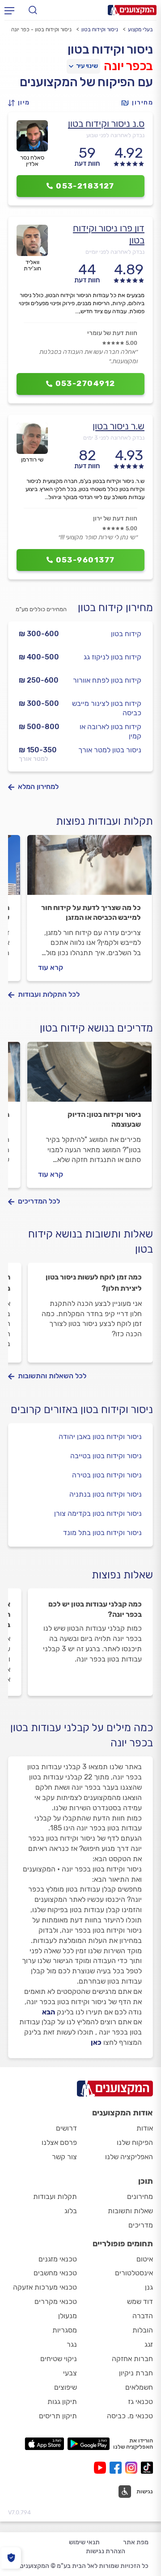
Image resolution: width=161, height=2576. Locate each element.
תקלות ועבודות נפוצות (104, 821)
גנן (149, 2287)
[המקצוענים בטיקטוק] (147, 2468)
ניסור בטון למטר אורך (110, 750)
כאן (96, 2042)
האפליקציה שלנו (129, 2157)
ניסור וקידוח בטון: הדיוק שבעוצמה (104, 1119)
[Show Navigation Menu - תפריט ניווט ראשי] (9, 10)
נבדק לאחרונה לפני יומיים (115, 252)
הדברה (143, 2316)
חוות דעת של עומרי (112, 333)
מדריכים (141, 2225)
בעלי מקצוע (140, 29)
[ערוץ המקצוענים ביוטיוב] (102, 2468)
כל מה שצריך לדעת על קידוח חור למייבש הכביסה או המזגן (91, 913)
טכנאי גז (140, 2402)
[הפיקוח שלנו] (11, 2558)
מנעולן (68, 2316)
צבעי (70, 2373)
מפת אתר (136, 2542)
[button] (21, 103)
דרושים (66, 2128)
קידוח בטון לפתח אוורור (107, 680)
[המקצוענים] (132, 10)
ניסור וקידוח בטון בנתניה (106, 1494)
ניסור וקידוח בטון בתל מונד (102, 1533)
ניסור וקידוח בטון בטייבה (106, 1456)
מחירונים (140, 2196)
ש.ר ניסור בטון (119, 426)
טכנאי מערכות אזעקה (45, 2287)
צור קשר (64, 2157)
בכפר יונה (128, 66)
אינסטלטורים (134, 2273)
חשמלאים (139, 2387)
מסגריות (65, 2330)
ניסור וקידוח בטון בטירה (107, 1475)
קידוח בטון (126, 634)
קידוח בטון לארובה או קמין (110, 731)
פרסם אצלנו (59, 2142)
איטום (145, 2259)
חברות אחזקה (132, 2359)
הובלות (143, 2330)
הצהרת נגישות (106, 2551)
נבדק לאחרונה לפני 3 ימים (114, 438)
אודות (145, 2128)
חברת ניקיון (136, 2373)
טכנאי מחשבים (55, 2273)
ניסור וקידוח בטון (100, 29)
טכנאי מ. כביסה (130, 2416)
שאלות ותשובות (130, 2211)
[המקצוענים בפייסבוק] (117, 2468)
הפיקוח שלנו (135, 2142)
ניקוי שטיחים (59, 2359)
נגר (72, 2344)
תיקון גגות (62, 2402)
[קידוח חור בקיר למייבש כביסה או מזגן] (89, 869)
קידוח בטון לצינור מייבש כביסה (107, 708)
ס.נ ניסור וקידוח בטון (106, 124)
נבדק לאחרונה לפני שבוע (115, 135)
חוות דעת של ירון (115, 518)
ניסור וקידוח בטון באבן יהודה (100, 1437)
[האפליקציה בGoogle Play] (89, 2444)
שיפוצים (66, 2387)
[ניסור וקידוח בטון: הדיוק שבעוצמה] (89, 1076)
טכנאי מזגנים (58, 2259)
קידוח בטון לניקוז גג (112, 657)
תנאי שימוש (84, 2542)
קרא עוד (51, 967)
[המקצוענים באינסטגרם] (133, 2468)
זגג (149, 2344)
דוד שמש (140, 2301)
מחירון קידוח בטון (115, 608)
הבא (49, 2012)
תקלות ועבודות (55, 2196)
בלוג (71, 2211)
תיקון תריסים (58, 2416)
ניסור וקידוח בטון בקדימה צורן (98, 1513)
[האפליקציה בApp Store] (44, 2444)
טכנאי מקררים (56, 2301)
